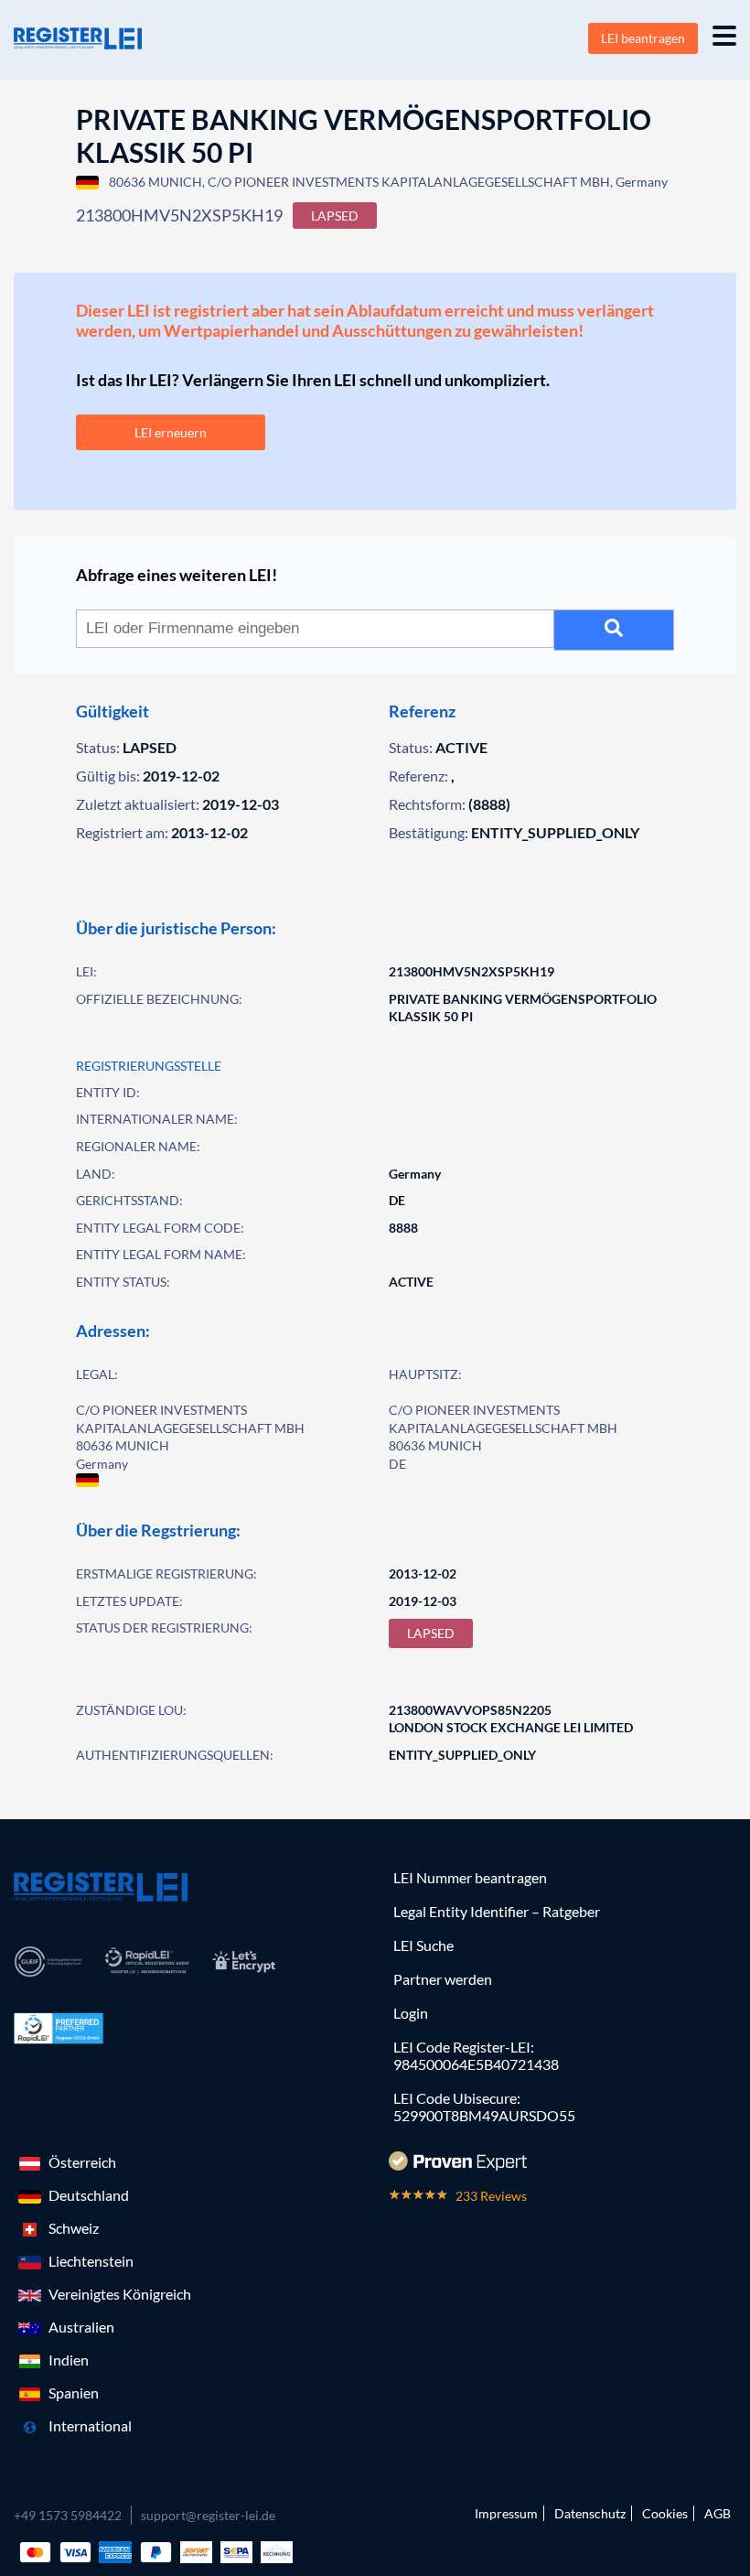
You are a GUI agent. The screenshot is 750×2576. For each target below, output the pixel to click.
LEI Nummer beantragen (470, 1877)
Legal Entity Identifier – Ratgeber (497, 1911)
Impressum (506, 2513)
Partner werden (443, 1979)
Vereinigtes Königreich (120, 2294)
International (90, 2425)
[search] (614, 630)
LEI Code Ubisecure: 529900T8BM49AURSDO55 (484, 2107)
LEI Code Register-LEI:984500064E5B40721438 (476, 2055)
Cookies (665, 2513)
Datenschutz (590, 2513)
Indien (69, 2360)
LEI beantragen (643, 38)
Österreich (82, 2162)
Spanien (74, 2393)
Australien (81, 2327)
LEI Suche (423, 1945)
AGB (718, 2513)
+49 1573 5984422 (68, 2515)
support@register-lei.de (208, 2515)
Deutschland (89, 2195)
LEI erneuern (171, 432)
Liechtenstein (91, 2261)
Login (411, 2013)
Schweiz (74, 2228)
